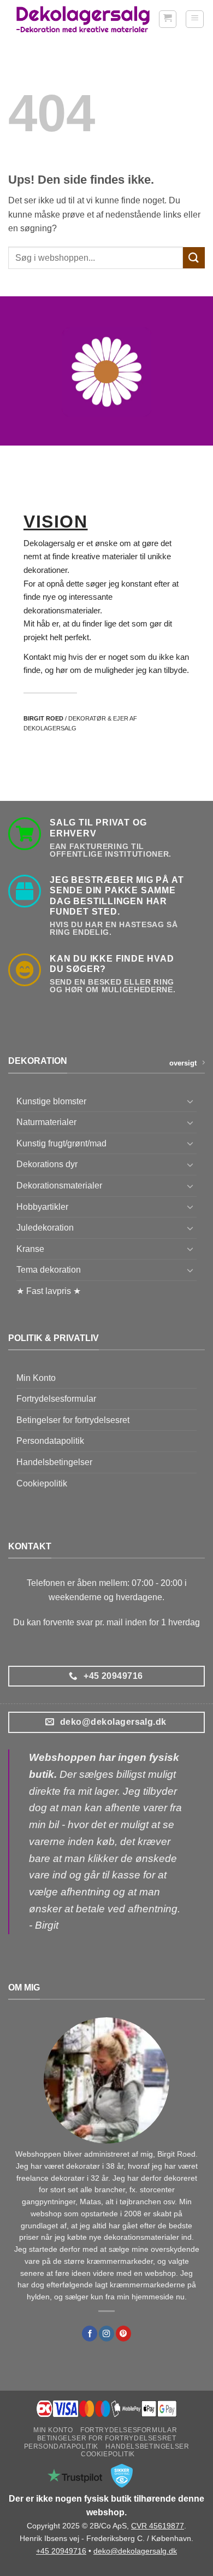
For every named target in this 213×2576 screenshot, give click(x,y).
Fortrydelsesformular (56, 1399)
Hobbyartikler (42, 1207)
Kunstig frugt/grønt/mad (61, 1143)
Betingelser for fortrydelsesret (73, 1420)
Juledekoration (45, 1228)
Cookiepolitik (42, 1483)
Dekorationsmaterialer (59, 1185)
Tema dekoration (49, 1270)
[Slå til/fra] (190, 1101)
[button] (168, 19)
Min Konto (36, 1378)
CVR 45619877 (158, 2526)
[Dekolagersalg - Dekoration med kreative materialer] (83, 19)
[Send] (194, 258)
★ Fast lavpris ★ (49, 1291)
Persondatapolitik (50, 1441)
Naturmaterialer (46, 1122)
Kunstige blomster (51, 1101)
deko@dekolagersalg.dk (135, 2551)
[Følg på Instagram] (106, 2334)
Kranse (30, 1249)
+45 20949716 (61, 2551)
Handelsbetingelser (54, 1462)
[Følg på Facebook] (90, 2334)
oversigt (183, 1063)
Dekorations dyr (47, 1164)
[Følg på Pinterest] (123, 2334)
